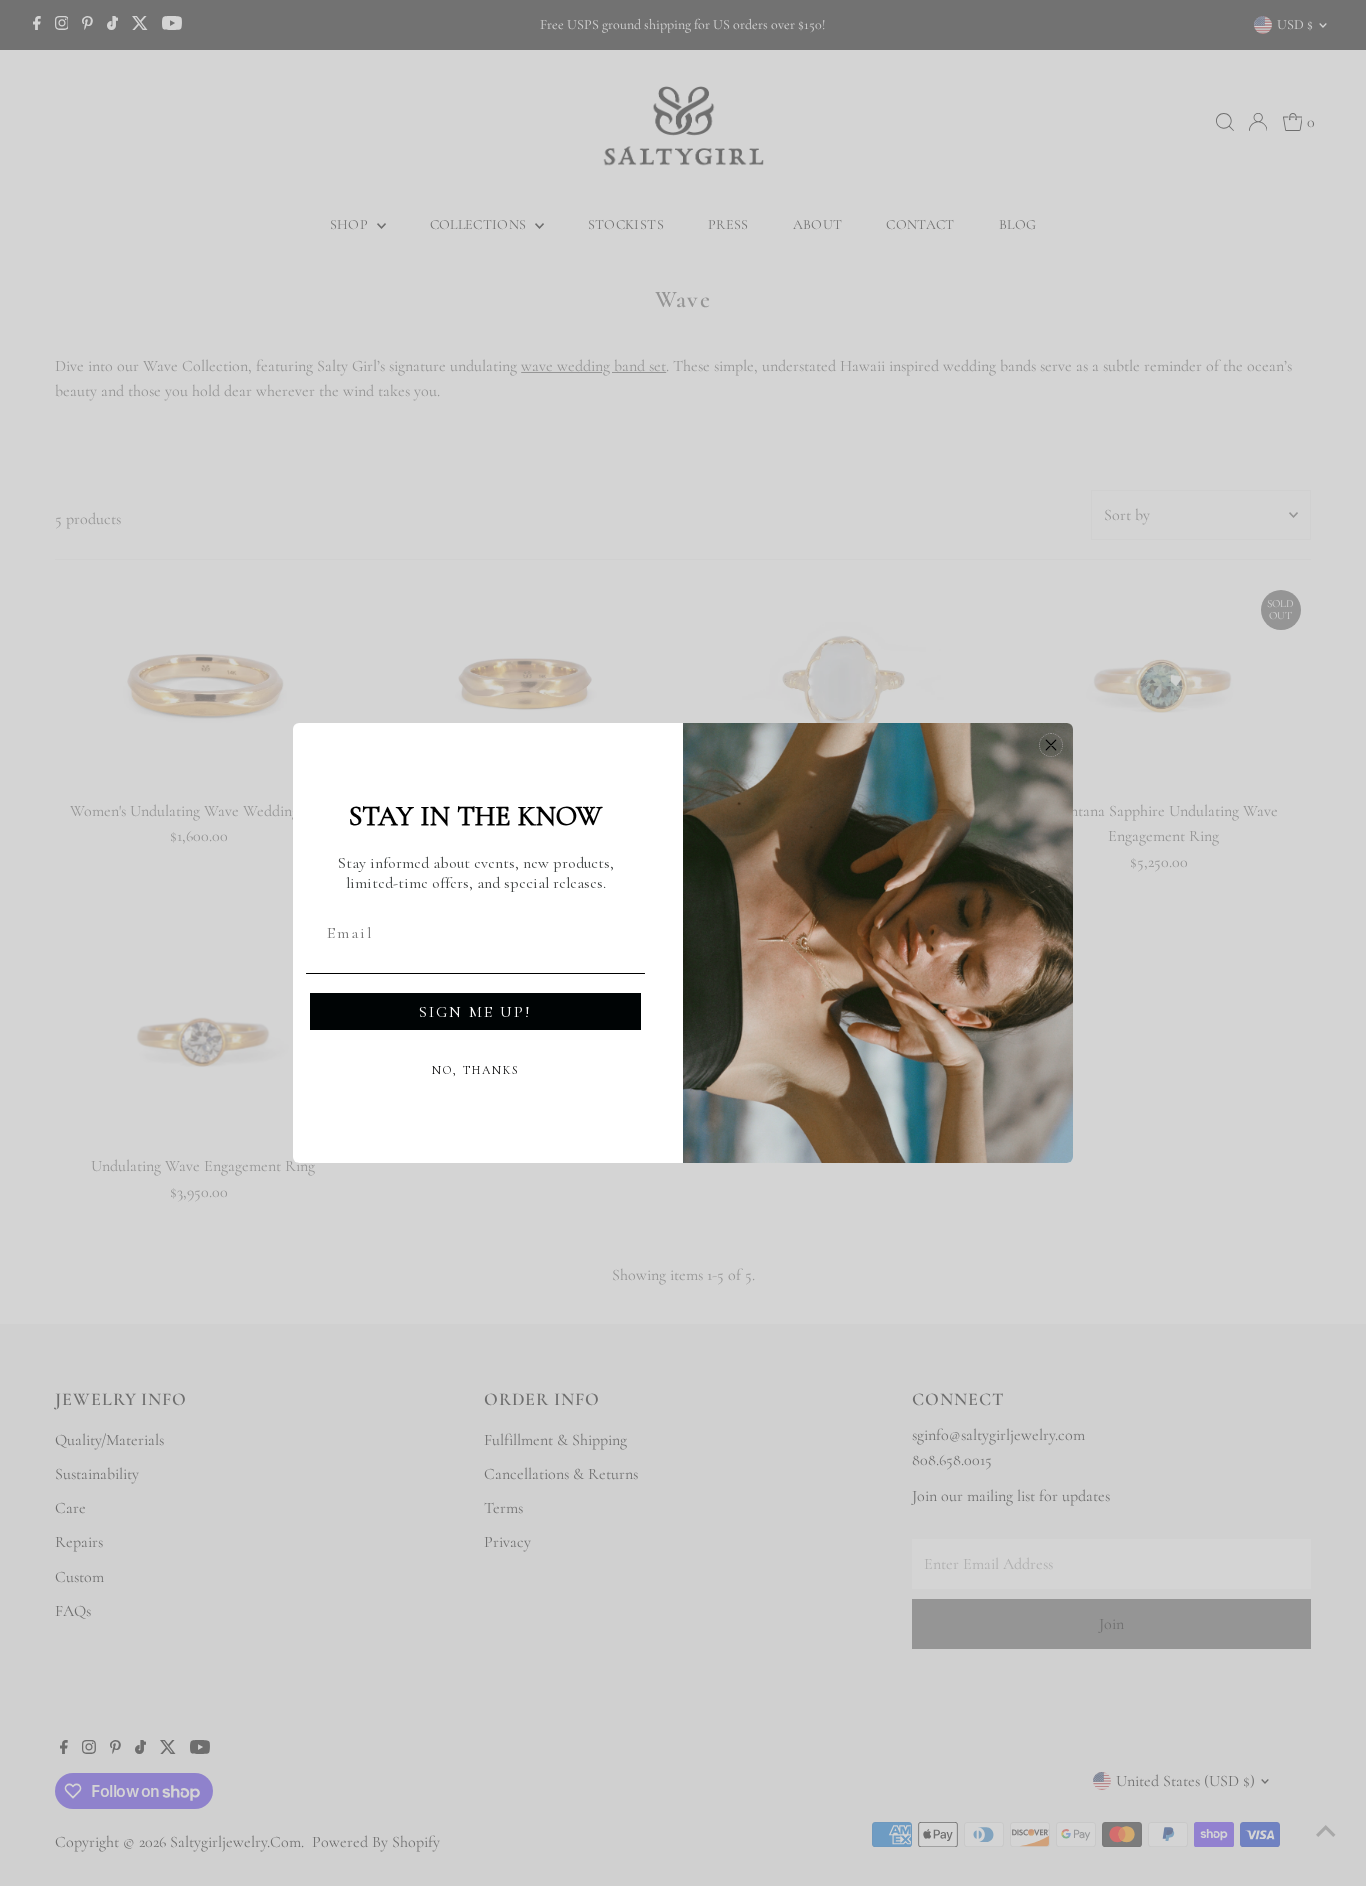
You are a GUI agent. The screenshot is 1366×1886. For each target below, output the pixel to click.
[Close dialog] (1051, 745)
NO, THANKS (476, 1070)
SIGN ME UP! (475, 1012)
